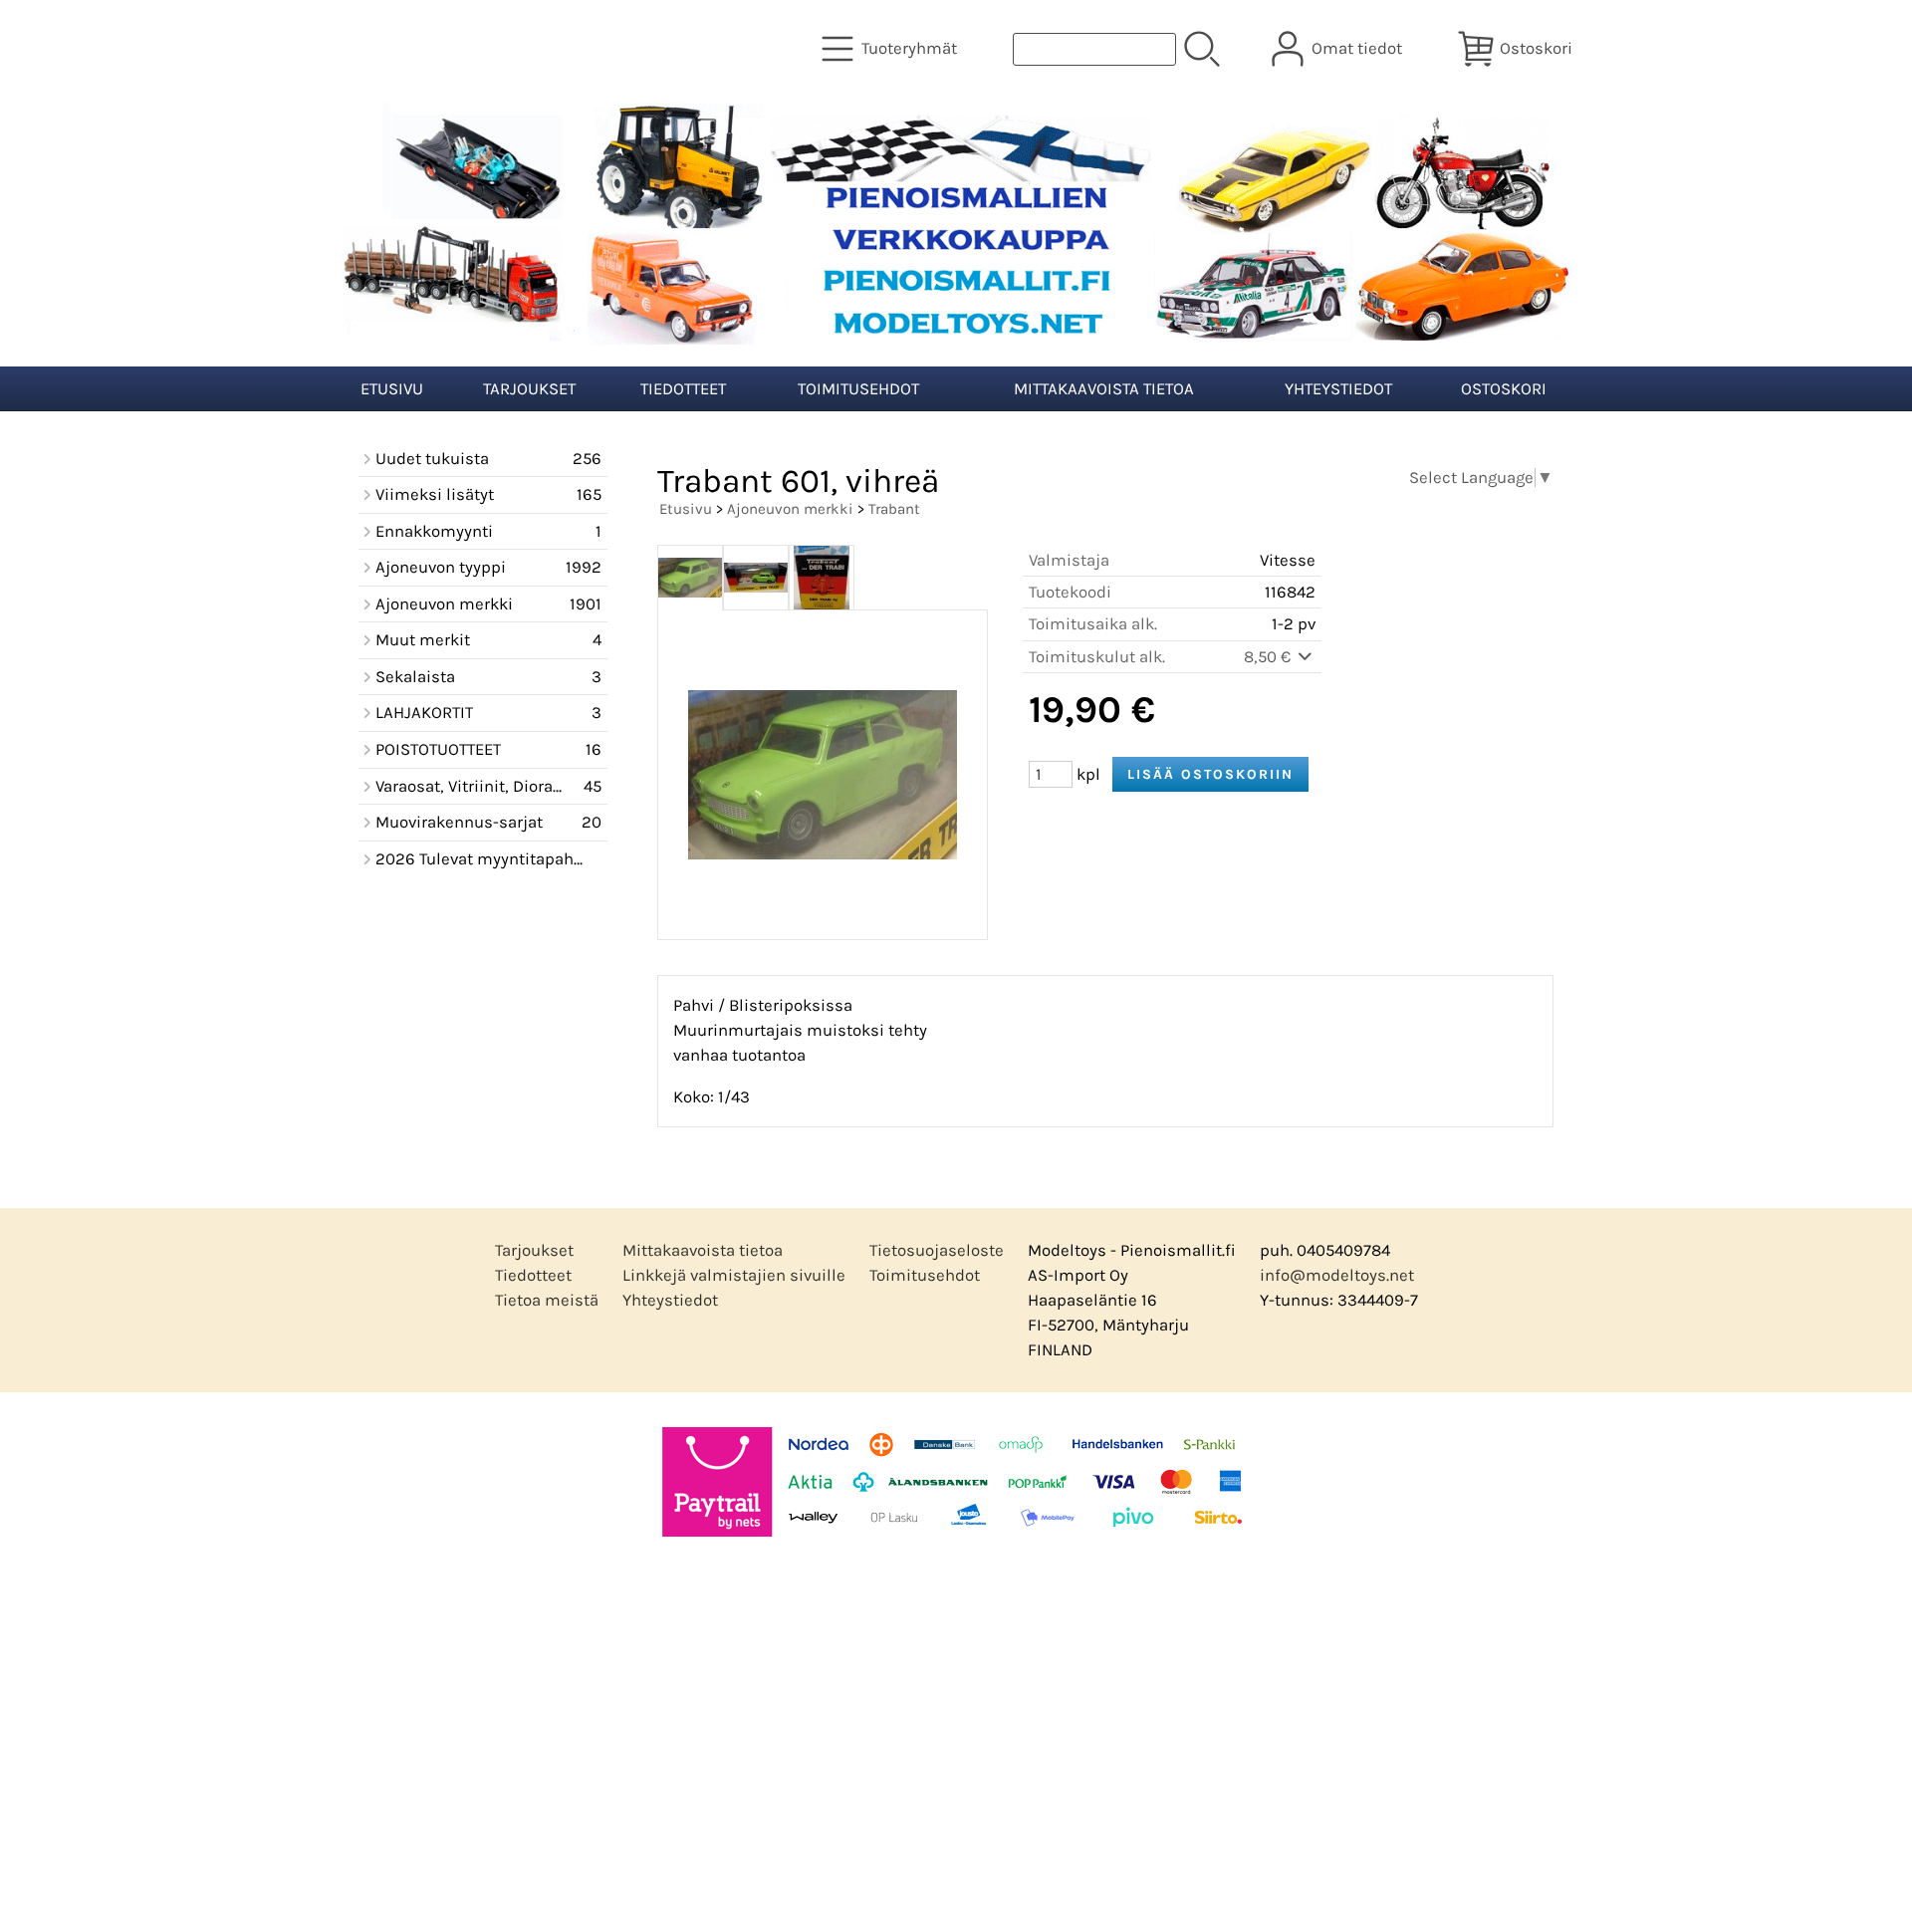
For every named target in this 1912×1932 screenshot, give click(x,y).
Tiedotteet (683, 389)
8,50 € (1269, 657)
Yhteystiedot (1338, 389)
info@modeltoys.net (1337, 1275)
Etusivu (392, 389)
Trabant (894, 509)
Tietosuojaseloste (937, 1250)
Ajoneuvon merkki (790, 509)
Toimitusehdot (858, 389)
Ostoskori (1504, 389)
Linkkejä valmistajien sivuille (734, 1275)
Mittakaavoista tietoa (1104, 389)
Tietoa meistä (547, 1300)
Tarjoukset (529, 389)
